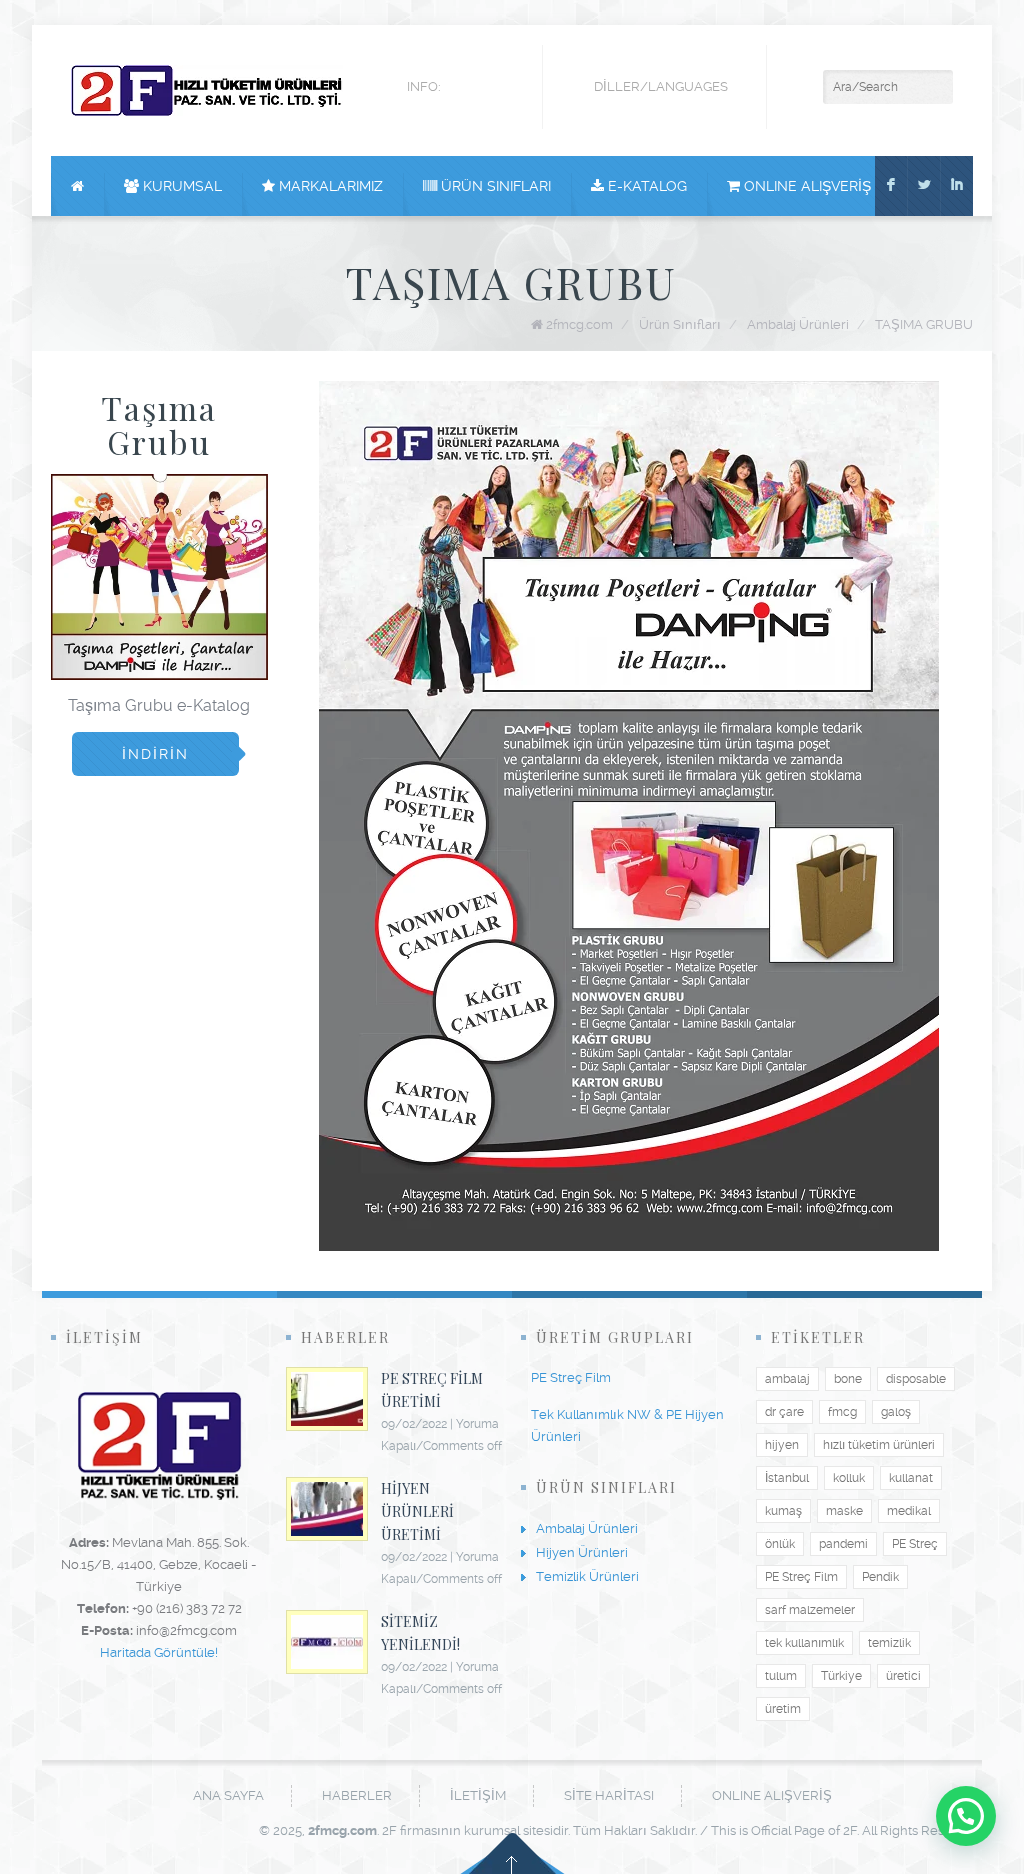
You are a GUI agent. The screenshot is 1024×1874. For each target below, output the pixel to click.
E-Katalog (645, 186)
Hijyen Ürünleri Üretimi (417, 1511)
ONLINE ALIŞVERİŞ (805, 186)
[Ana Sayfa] (77, 186)
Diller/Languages (661, 86)
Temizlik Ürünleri (587, 1576)
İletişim (478, 1795)
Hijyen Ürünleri (582, 1552)
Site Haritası (609, 1795)
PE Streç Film (571, 1377)
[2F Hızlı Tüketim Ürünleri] (207, 90)
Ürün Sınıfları (494, 186)
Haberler (357, 1795)
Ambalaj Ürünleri (798, 324)
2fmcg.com (579, 324)
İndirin (155, 754)
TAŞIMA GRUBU (924, 324)
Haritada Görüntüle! (159, 1652)
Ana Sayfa (228, 1795)
